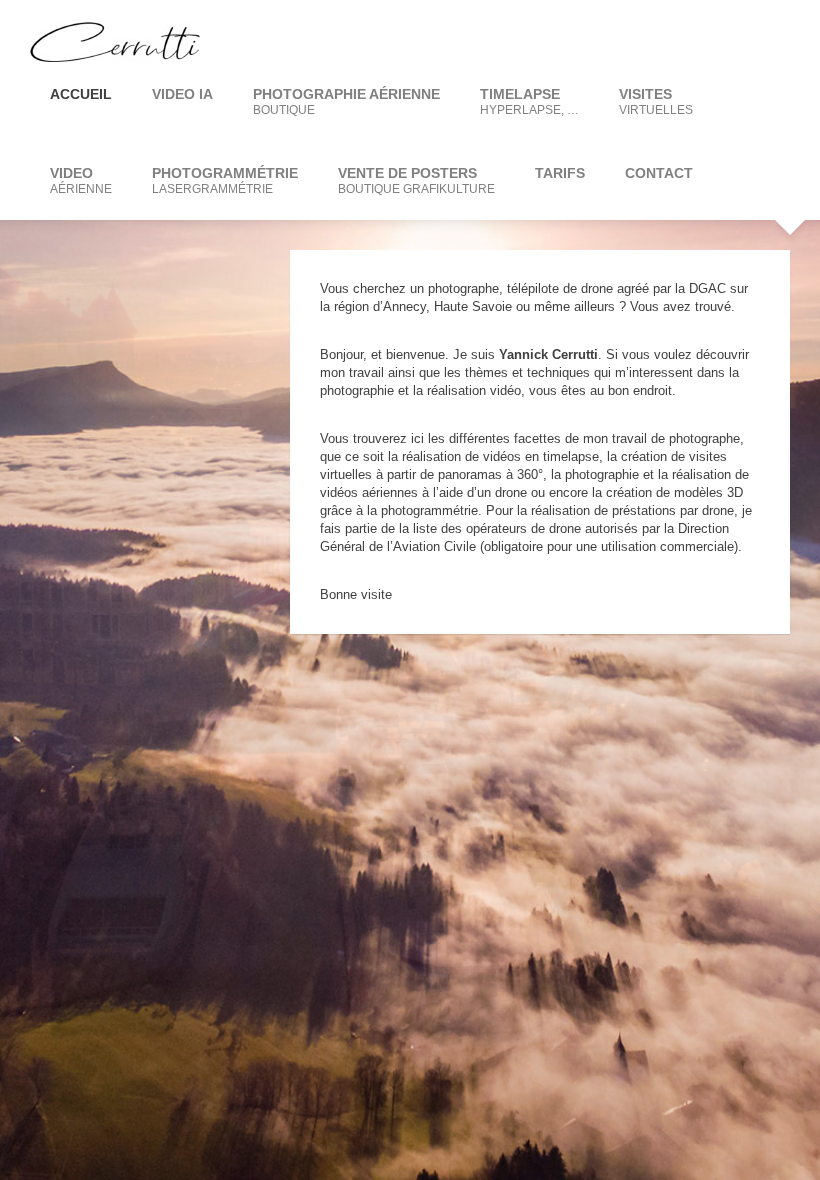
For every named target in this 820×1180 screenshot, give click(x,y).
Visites (656, 101)
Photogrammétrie (225, 180)
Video (81, 180)
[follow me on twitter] (730, 40)
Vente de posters (416, 180)
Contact (659, 173)
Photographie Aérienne (346, 101)
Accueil (81, 94)
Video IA (182, 94)
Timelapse (529, 101)
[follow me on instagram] (770, 40)
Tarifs (560, 173)
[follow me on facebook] (690, 40)
